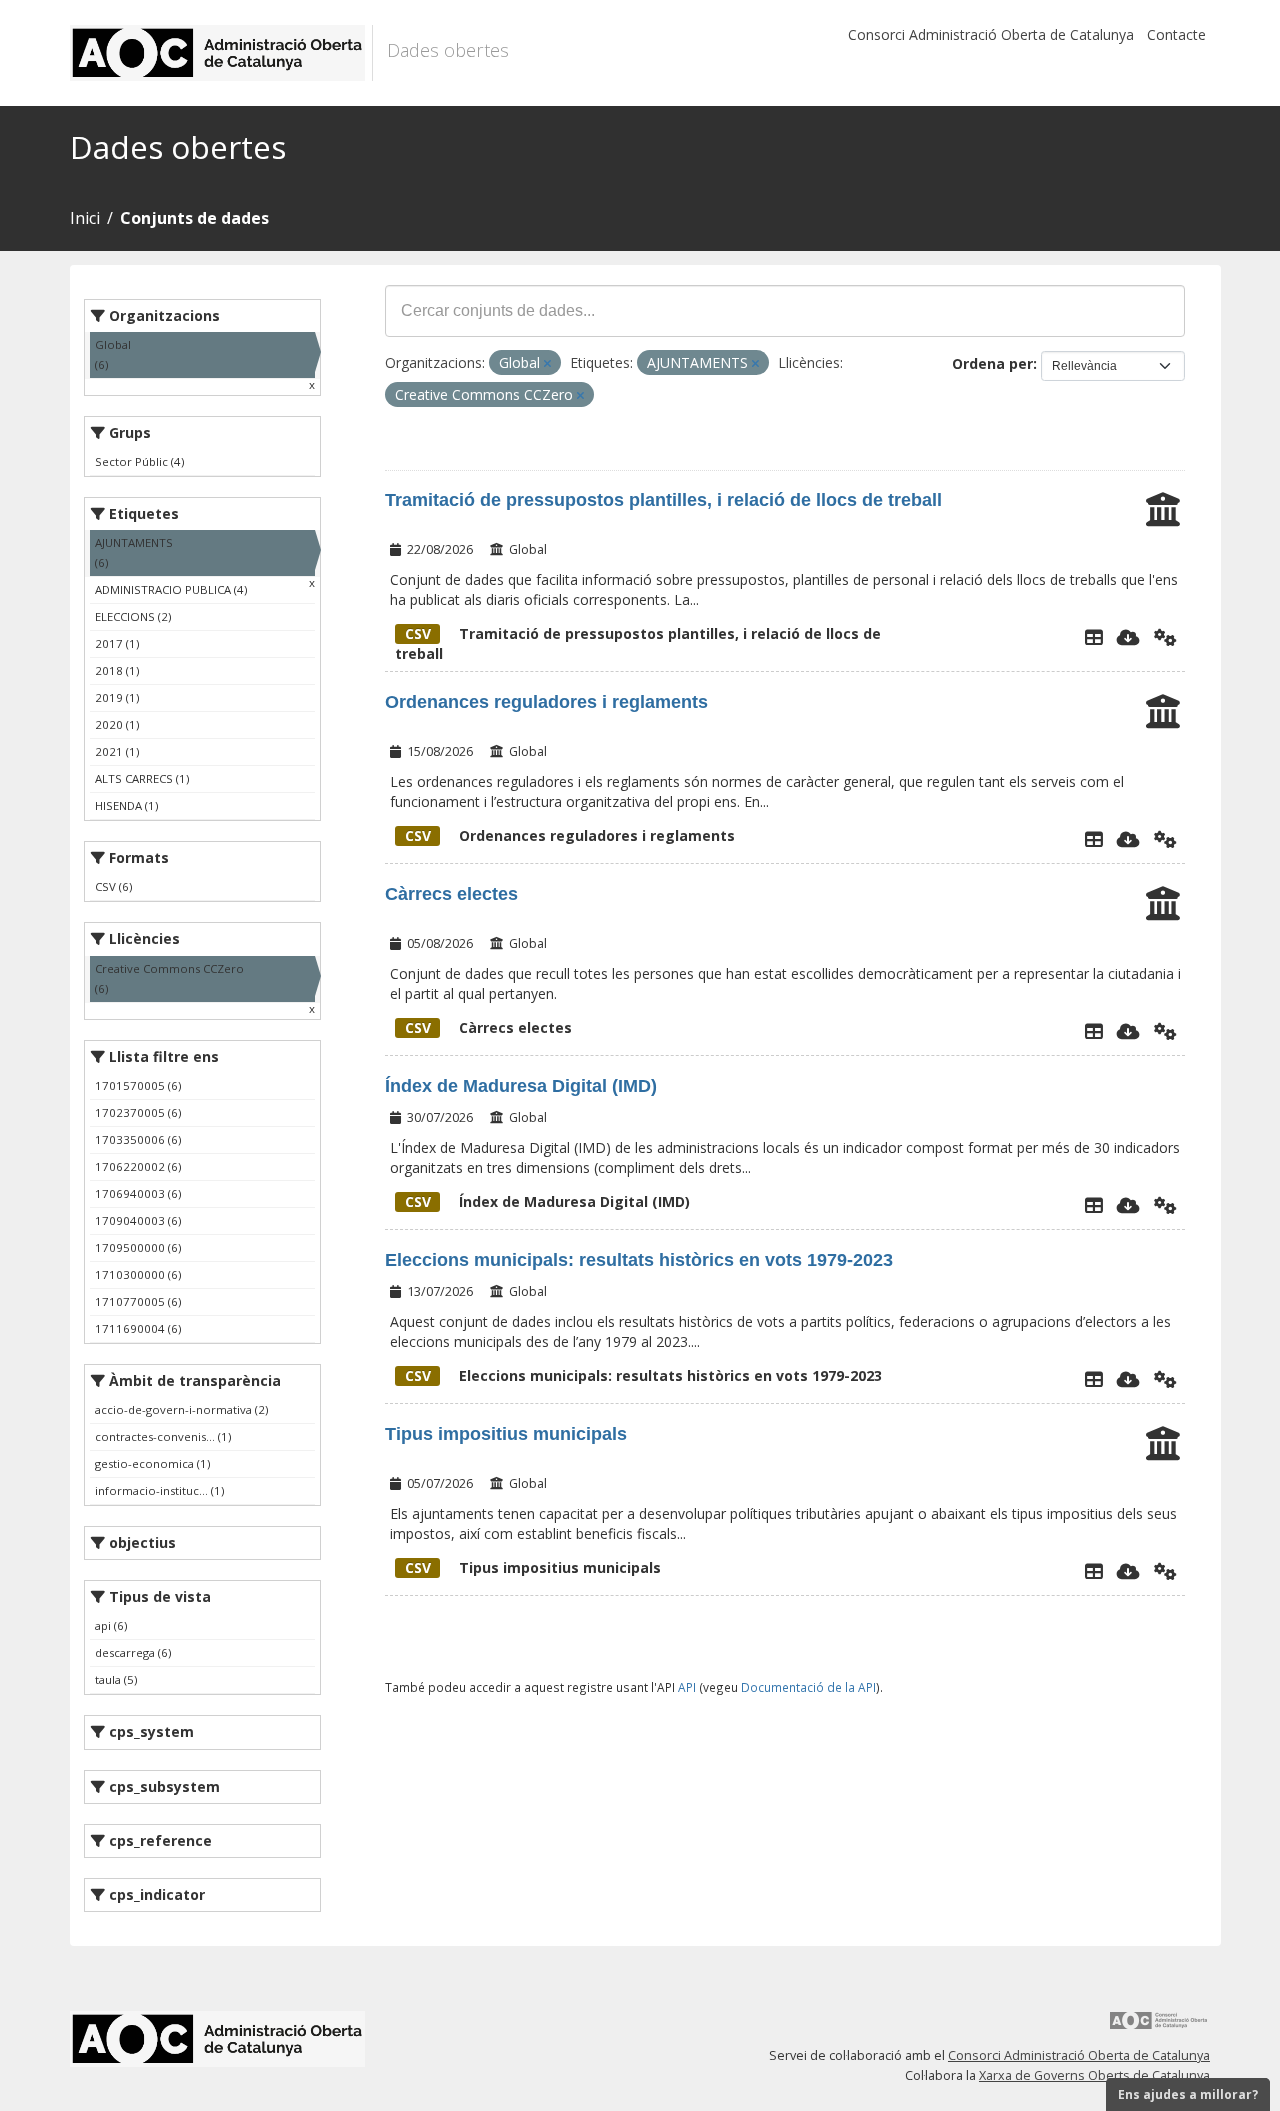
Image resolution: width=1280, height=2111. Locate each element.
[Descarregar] (1128, 637)
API (687, 1687)
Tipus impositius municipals (506, 1434)
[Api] (1165, 637)
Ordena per (992, 363)
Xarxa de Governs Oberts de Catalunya (1094, 2075)
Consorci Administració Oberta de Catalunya (991, 34)
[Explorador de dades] (1094, 637)
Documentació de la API (808, 1687)
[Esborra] (547, 363)
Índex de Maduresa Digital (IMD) (521, 1086)
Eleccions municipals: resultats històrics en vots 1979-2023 (639, 1260)
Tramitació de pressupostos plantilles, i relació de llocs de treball (663, 500)
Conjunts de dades (194, 218)
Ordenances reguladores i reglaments (546, 702)
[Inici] (221, 53)
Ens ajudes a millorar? (1188, 2094)
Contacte (1176, 34)
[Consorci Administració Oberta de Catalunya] (1159, 2027)
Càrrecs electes (451, 894)
